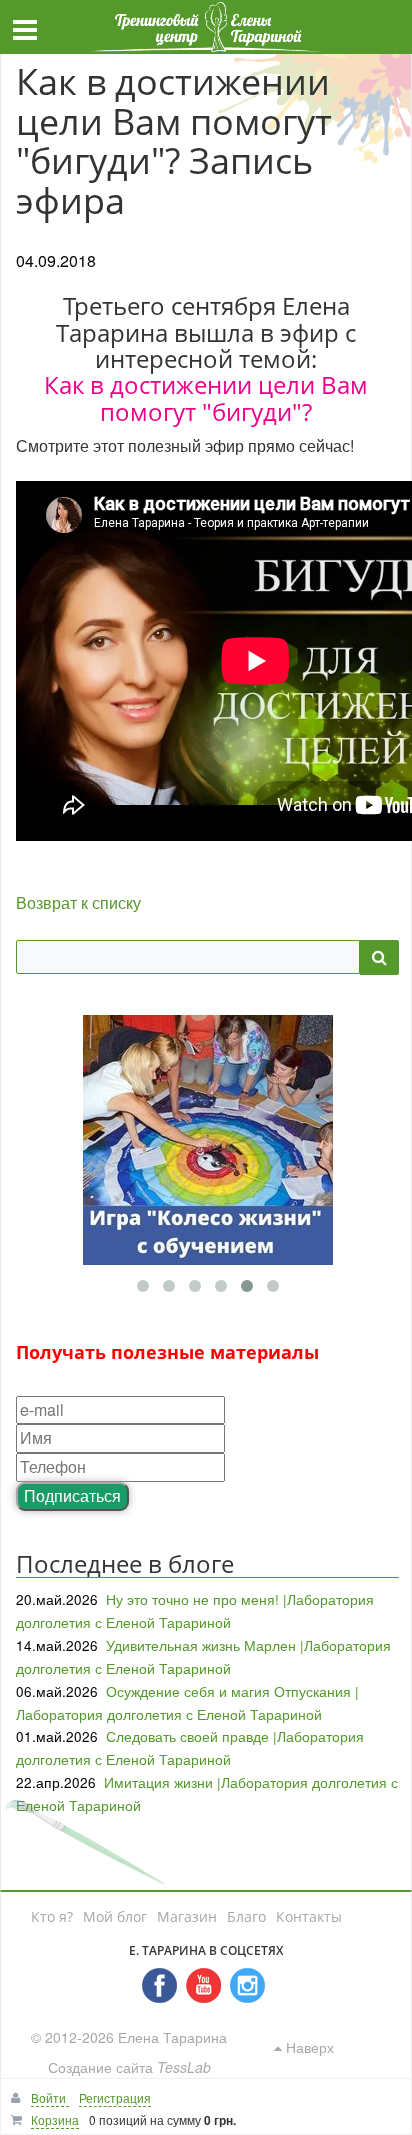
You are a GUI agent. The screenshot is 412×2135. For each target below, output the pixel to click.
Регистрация (115, 2097)
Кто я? (52, 1916)
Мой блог (115, 1916)
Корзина (55, 2119)
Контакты (309, 1916)
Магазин (187, 1916)
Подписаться (72, 1495)
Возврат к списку (78, 902)
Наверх (308, 2047)
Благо (246, 1916)
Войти (50, 2097)
